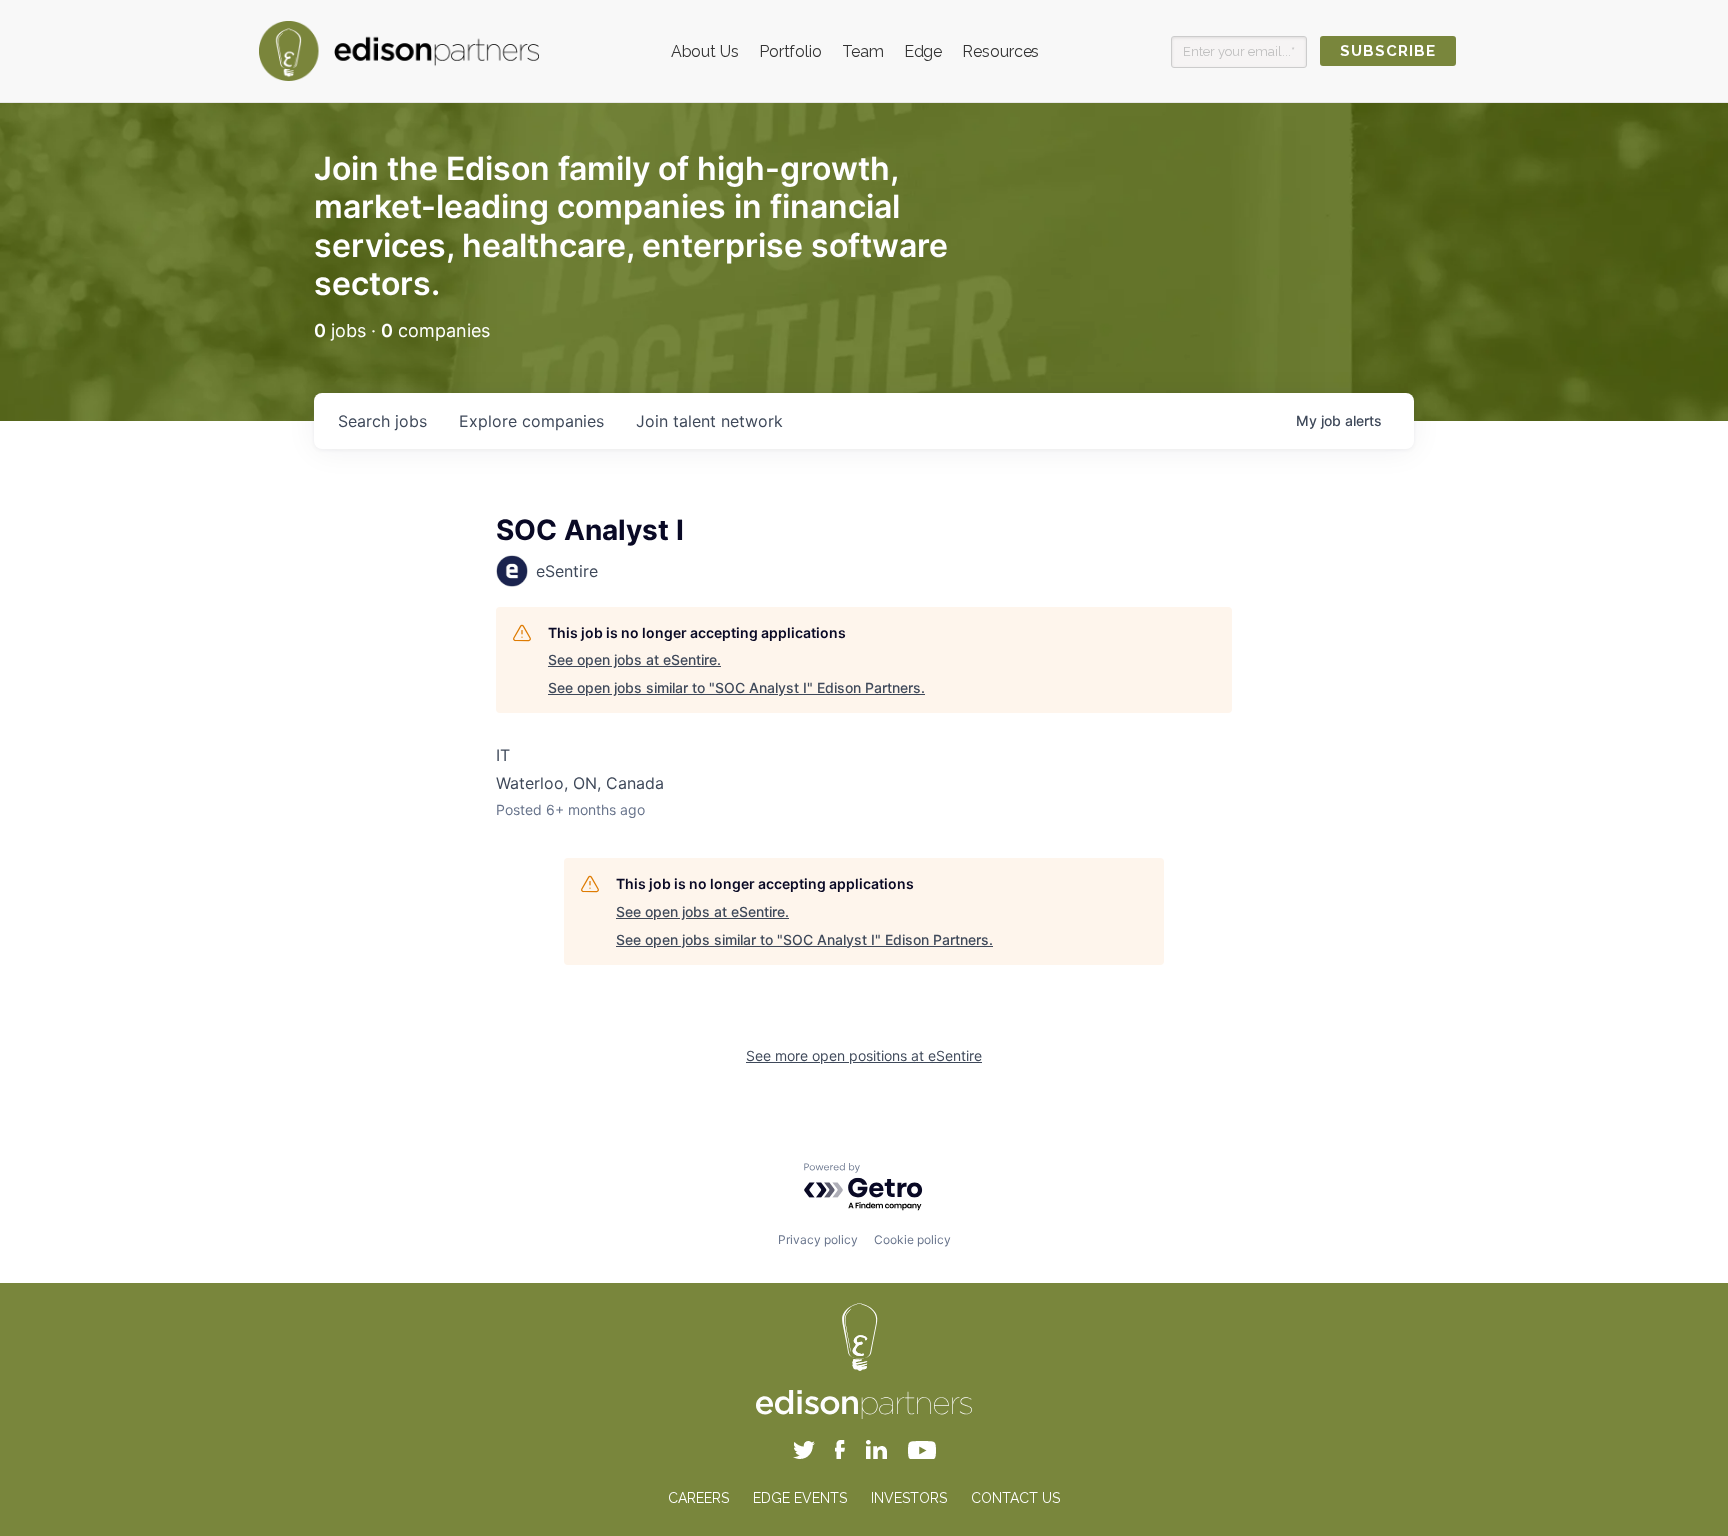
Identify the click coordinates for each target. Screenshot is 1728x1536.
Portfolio (790, 51)
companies (531, 421)
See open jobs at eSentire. (634, 659)
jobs (382, 421)
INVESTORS (909, 1498)
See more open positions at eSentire (864, 1055)
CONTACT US (1015, 1498)
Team (863, 51)
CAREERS (698, 1498)
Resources (1000, 51)
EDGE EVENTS (800, 1498)
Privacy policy (818, 1239)
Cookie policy (912, 1239)
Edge (923, 51)
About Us (705, 51)
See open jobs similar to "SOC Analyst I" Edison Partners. (736, 687)
